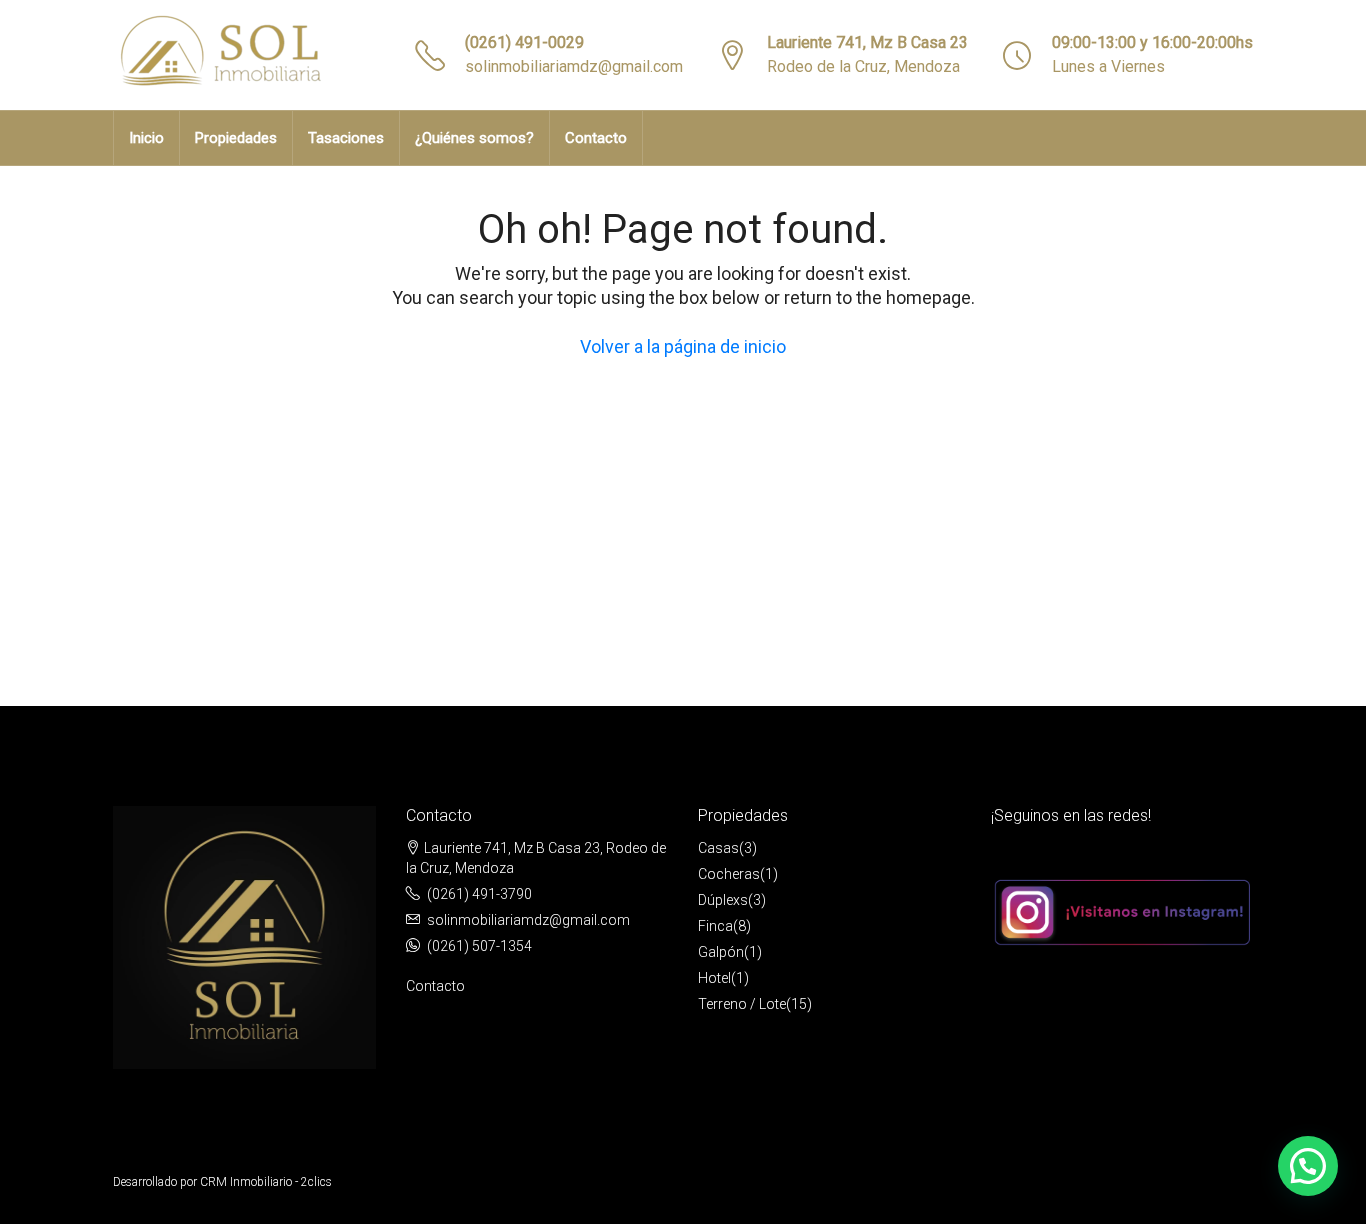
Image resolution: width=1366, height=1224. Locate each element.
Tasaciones (346, 138)
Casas (718, 848)
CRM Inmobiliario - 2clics (266, 1182)
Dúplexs (723, 900)
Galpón (721, 952)
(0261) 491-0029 (524, 42)
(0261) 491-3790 (479, 894)
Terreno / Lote (742, 1004)
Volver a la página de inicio (683, 346)
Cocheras (729, 874)
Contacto (596, 138)
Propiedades (236, 138)
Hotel (714, 978)
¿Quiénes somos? (474, 138)
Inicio (146, 138)
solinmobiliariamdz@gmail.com (574, 66)
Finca (715, 926)
